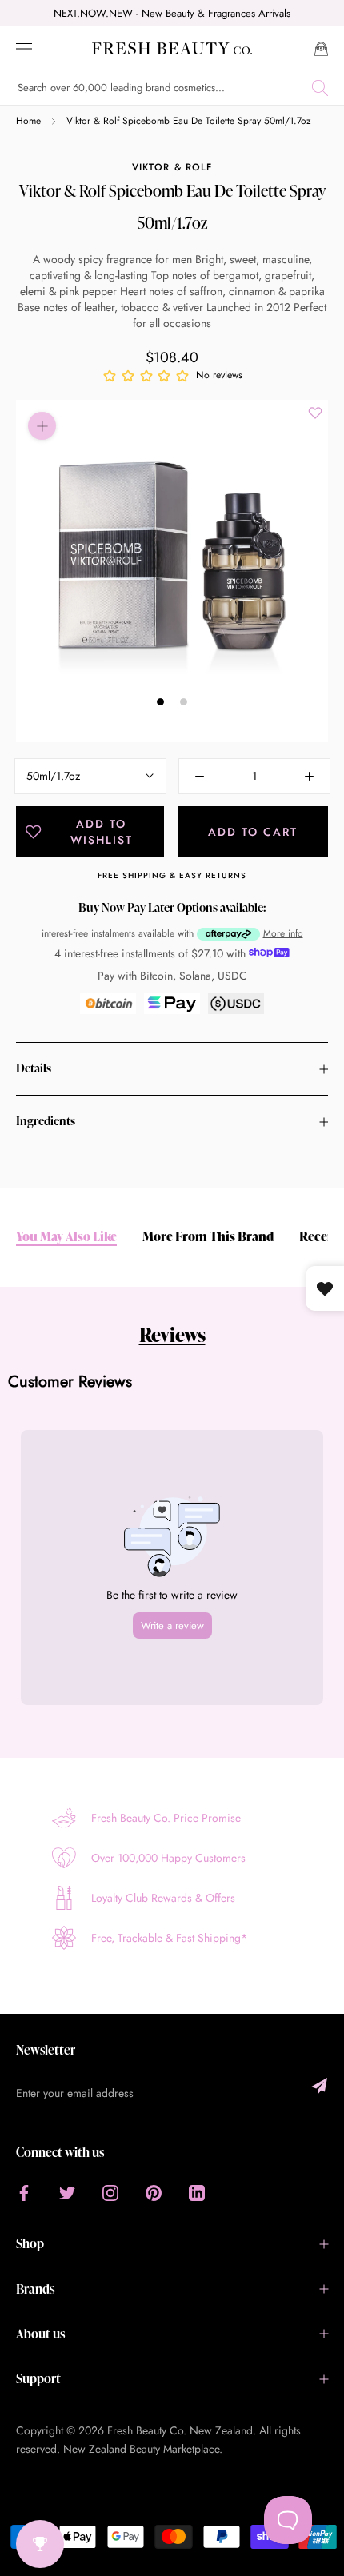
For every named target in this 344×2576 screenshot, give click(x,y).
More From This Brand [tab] (208, 1237)
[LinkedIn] (197, 2192)
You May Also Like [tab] (66, 1237)
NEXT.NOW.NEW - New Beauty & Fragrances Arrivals (172, 13)
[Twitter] (67, 2192)
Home (28, 121)
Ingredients (46, 1121)
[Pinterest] (154, 2192)
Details (34, 1068)
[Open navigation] (24, 48)
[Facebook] (24, 2192)
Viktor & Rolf (172, 167)
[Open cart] (321, 48)
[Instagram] (110, 2192)
